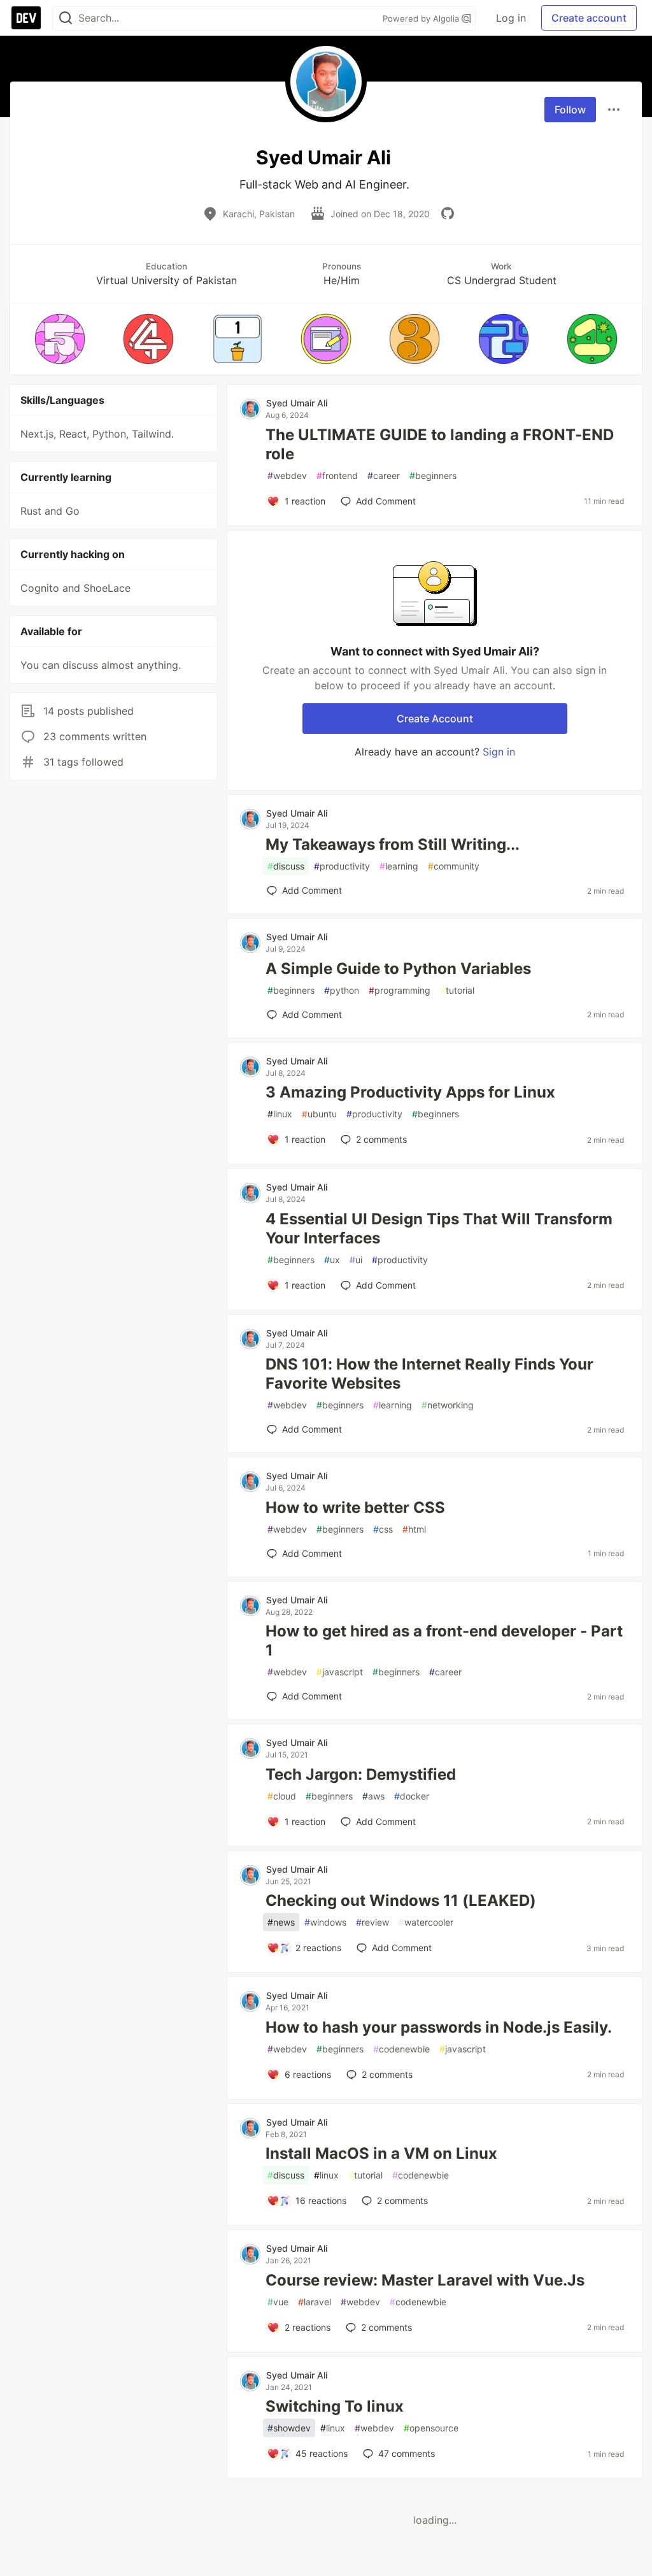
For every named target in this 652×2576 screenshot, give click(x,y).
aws (373, 1796)
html (414, 1529)
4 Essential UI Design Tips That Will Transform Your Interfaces (439, 1228)
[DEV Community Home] (26, 18)
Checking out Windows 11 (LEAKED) (401, 1900)
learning (399, 866)
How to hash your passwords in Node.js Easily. (439, 2027)
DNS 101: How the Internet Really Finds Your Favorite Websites (429, 1374)
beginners (433, 476)
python (342, 990)
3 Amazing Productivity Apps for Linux (410, 1092)
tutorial (457, 990)
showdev (289, 2428)
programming (400, 990)
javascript (340, 1672)
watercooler (426, 1922)
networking (448, 1405)
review (372, 1922)
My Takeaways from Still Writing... (393, 844)
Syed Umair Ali (297, 403)
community (454, 866)
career (384, 476)
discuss (286, 866)
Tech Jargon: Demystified (361, 1774)
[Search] (66, 18)
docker (412, 1796)
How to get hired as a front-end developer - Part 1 (444, 1641)
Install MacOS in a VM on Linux (381, 2153)
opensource (431, 2428)
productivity (342, 866)
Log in (511, 18)
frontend (337, 476)
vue (278, 2302)
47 (407, 2453)
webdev (287, 476)
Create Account (435, 719)
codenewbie (401, 2049)
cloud (282, 1796)
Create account (589, 18)
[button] (60, 339)
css (383, 1529)
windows (325, 1922)
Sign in (499, 752)
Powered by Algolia (422, 18)
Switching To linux (335, 2406)
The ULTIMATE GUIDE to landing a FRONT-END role (440, 444)
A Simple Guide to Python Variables (398, 969)
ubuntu (319, 1114)
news (281, 1922)
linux (280, 1114)
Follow (570, 110)
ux (332, 1260)
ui (356, 1260)
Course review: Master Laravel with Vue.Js (425, 2280)
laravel (315, 2302)
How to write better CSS (355, 1507)
